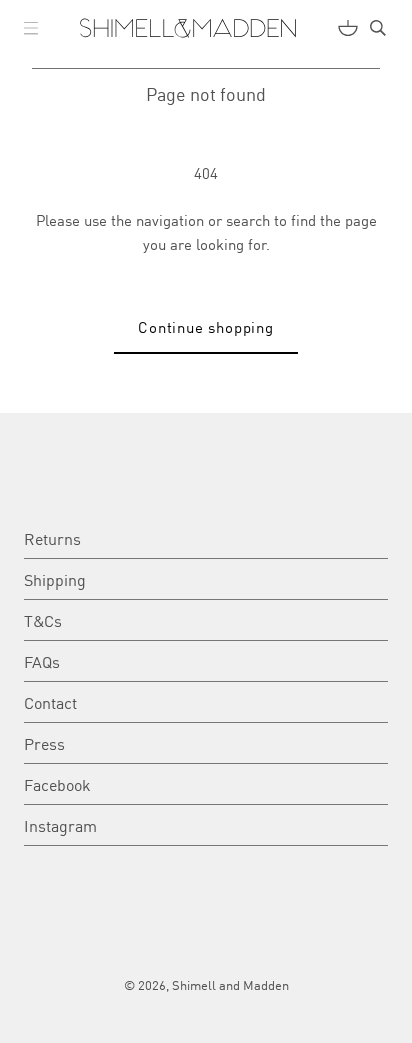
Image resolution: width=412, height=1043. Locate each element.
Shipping (55, 579)
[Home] (188, 28)
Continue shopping (206, 326)
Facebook (57, 784)
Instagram (60, 825)
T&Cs (43, 620)
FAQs (42, 661)
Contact (50, 702)
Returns (52, 538)
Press (44, 743)
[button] (31, 28)
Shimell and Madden (230, 984)
